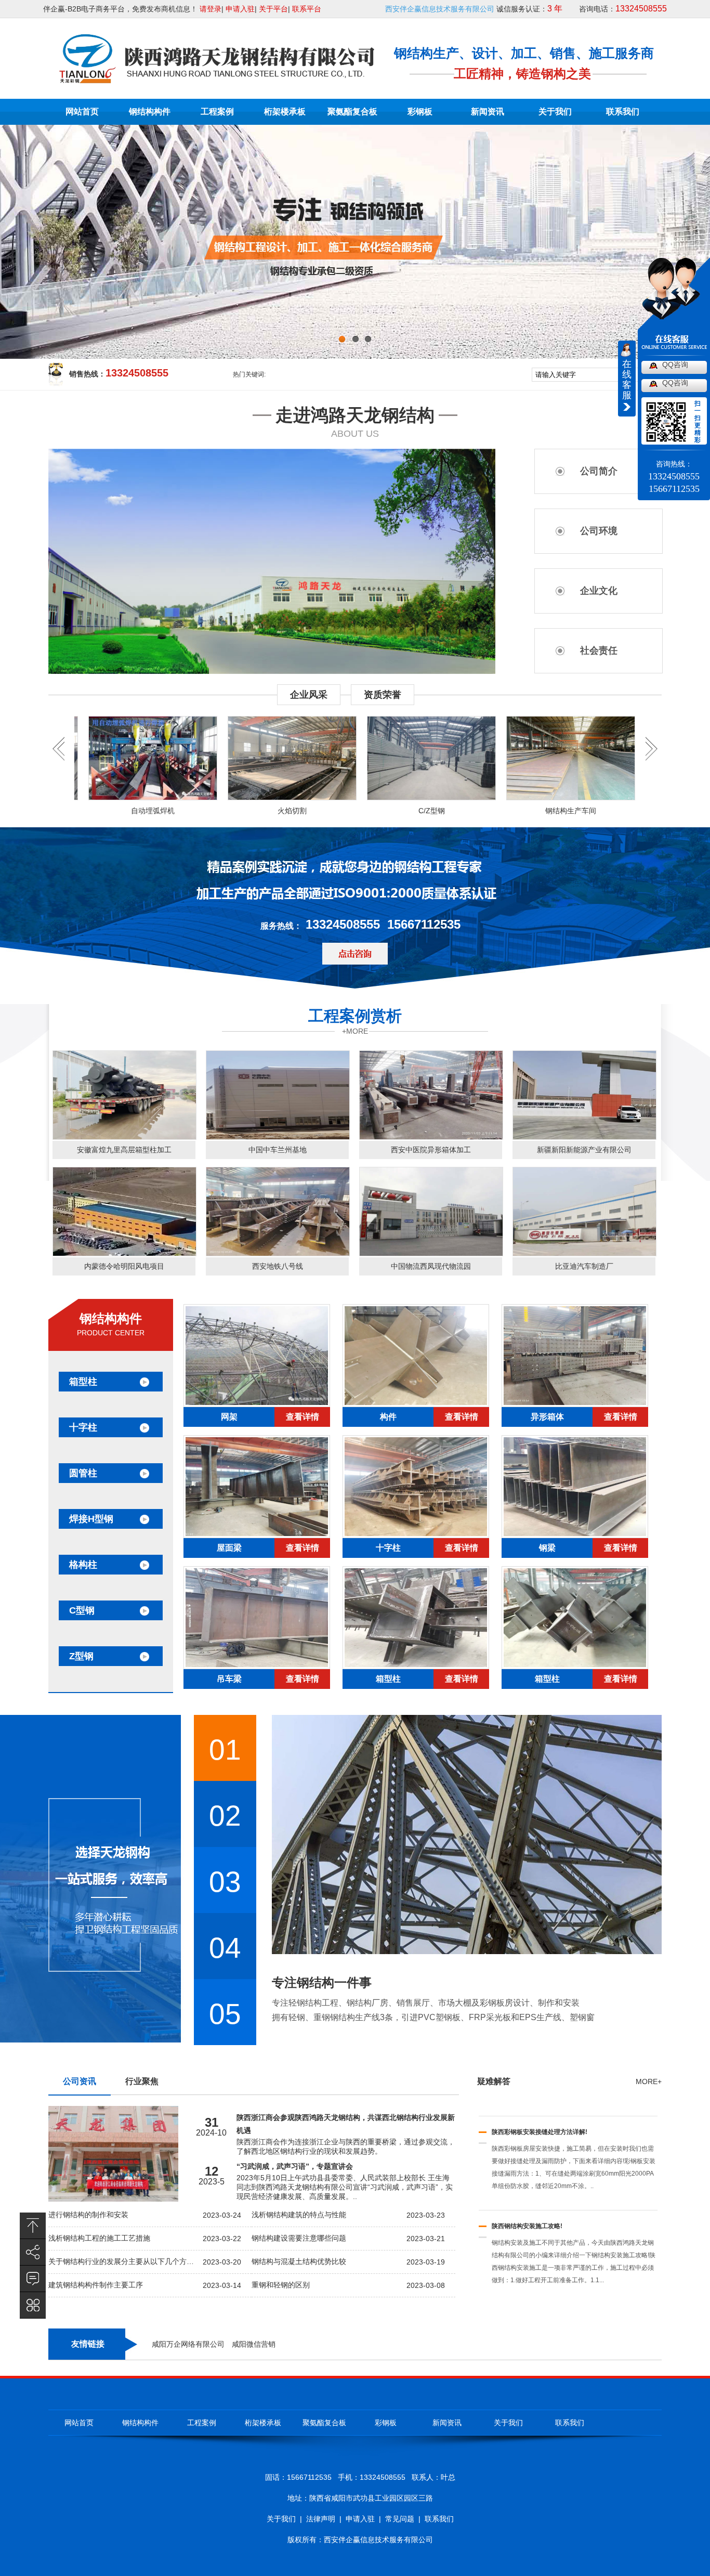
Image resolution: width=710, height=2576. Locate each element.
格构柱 (83, 1565)
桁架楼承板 (285, 112)
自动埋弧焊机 (85, 811)
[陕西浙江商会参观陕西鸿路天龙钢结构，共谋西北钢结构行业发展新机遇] (113, 2199)
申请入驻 (240, 9)
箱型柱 (83, 1382)
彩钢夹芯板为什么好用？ (526, 2239)
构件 (388, 1417)
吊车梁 (229, 1679)
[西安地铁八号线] (278, 1254)
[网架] (257, 1404)
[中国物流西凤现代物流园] (431, 1254)
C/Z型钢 (364, 811)
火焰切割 (225, 811)
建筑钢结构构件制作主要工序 (96, 2285)
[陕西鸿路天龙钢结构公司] (216, 79)
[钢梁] (575, 1536)
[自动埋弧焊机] (85, 758)
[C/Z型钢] (364, 758)
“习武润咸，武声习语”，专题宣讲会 (295, 2166)
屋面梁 (229, 1548)
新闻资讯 (488, 112)
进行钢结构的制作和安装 (88, 2215)
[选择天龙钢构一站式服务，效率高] (113, 1969)
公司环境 (599, 531)
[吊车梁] (257, 1667)
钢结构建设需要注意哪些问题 (299, 2238)
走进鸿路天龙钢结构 (355, 415)
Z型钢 (81, 1656)
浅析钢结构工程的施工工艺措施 (99, 2238)
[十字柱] (416, 1536)
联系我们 (623, 112)
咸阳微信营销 (254, 2344)
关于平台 (273, 9)
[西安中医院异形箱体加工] (431, 1137)
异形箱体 (547, 1417)
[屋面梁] (257, 1536)
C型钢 (82, 1610)
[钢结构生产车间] (503, 758)
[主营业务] (33, 2305)
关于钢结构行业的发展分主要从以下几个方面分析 (122, 2261)
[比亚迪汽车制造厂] (584, 1254)
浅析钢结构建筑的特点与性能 (299, 2215)
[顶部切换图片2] (355, 255)
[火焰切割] (225, 758)
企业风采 (309, 695)
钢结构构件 (150, 112)
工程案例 (217, 112)
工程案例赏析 (355, 1016)
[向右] (58, 759)
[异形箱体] (575, 1404)
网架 (229, 1417)
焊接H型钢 (91, 1519)
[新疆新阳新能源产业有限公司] (584, 1137)
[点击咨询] (355, 954)
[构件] (416, 1404)
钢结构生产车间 (503, 811)
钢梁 (547, 1548)
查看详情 (303, 1417)
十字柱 (83, 1427)
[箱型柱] (416, 1667)
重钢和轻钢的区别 (281, 2285)
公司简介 (599, 471)
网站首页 (82, 112)
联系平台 (307, 9)
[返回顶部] (33, 2226)
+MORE (355, 1031)
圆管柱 (83, 1473)
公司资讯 (80, 2081)
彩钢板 (420, 112)
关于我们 (555, 112)
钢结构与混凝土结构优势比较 (299, 2261)
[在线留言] (33, 2279)
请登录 (211, 9)
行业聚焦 (142, 2081)
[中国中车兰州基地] (278, 1137)
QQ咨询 (675, 365)
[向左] (652, 759)
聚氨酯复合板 (352, 112)
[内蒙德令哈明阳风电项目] (124, 1254)
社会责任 (599, 650)
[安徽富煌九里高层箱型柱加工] (124, 1137)
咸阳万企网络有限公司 (188, 2344)
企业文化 (599, 591)
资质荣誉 (383, 695)
